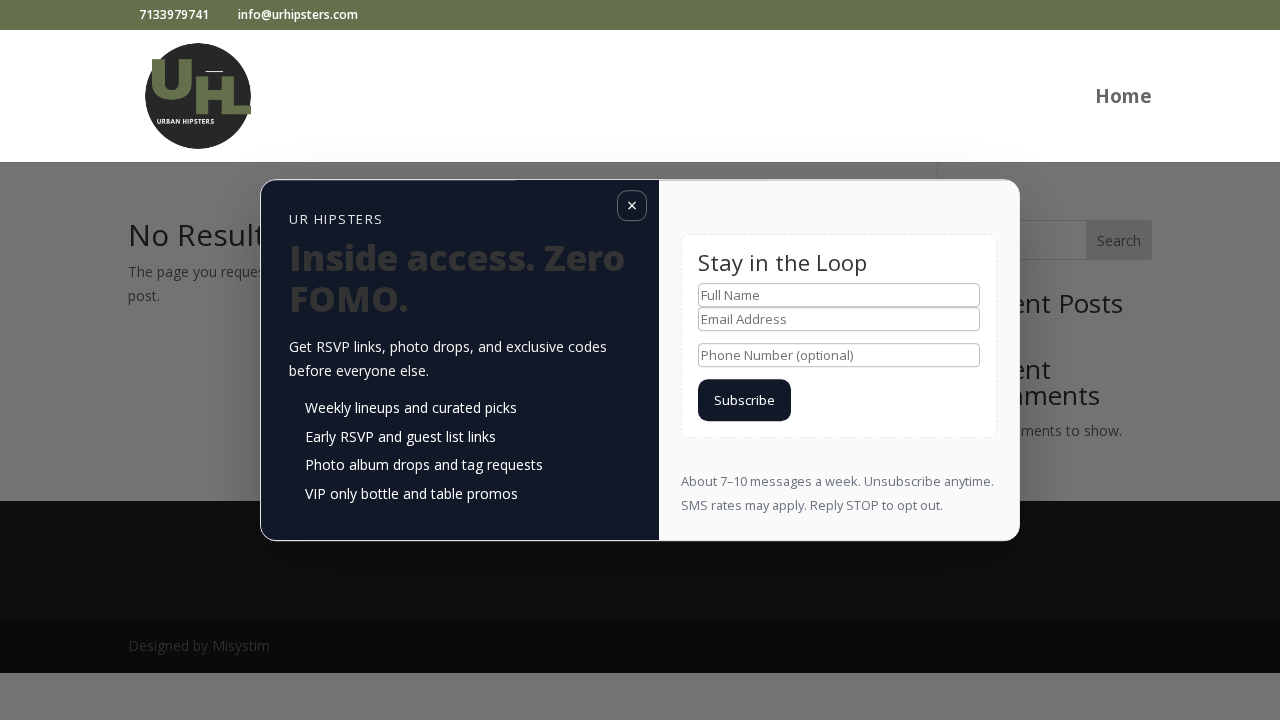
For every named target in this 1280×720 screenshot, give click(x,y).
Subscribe (744, 400)
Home (1123, 99)
